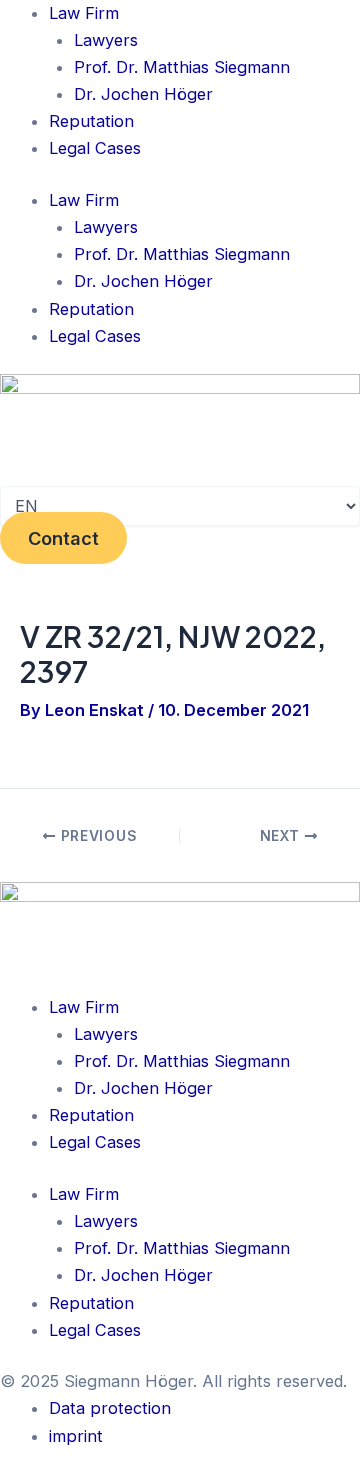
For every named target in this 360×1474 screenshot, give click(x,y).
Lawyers (106, 40)
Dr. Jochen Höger (143, 94)
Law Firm (84, 13)
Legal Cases (95, 148)
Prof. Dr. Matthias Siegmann (182, 67)
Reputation (91, 121)
